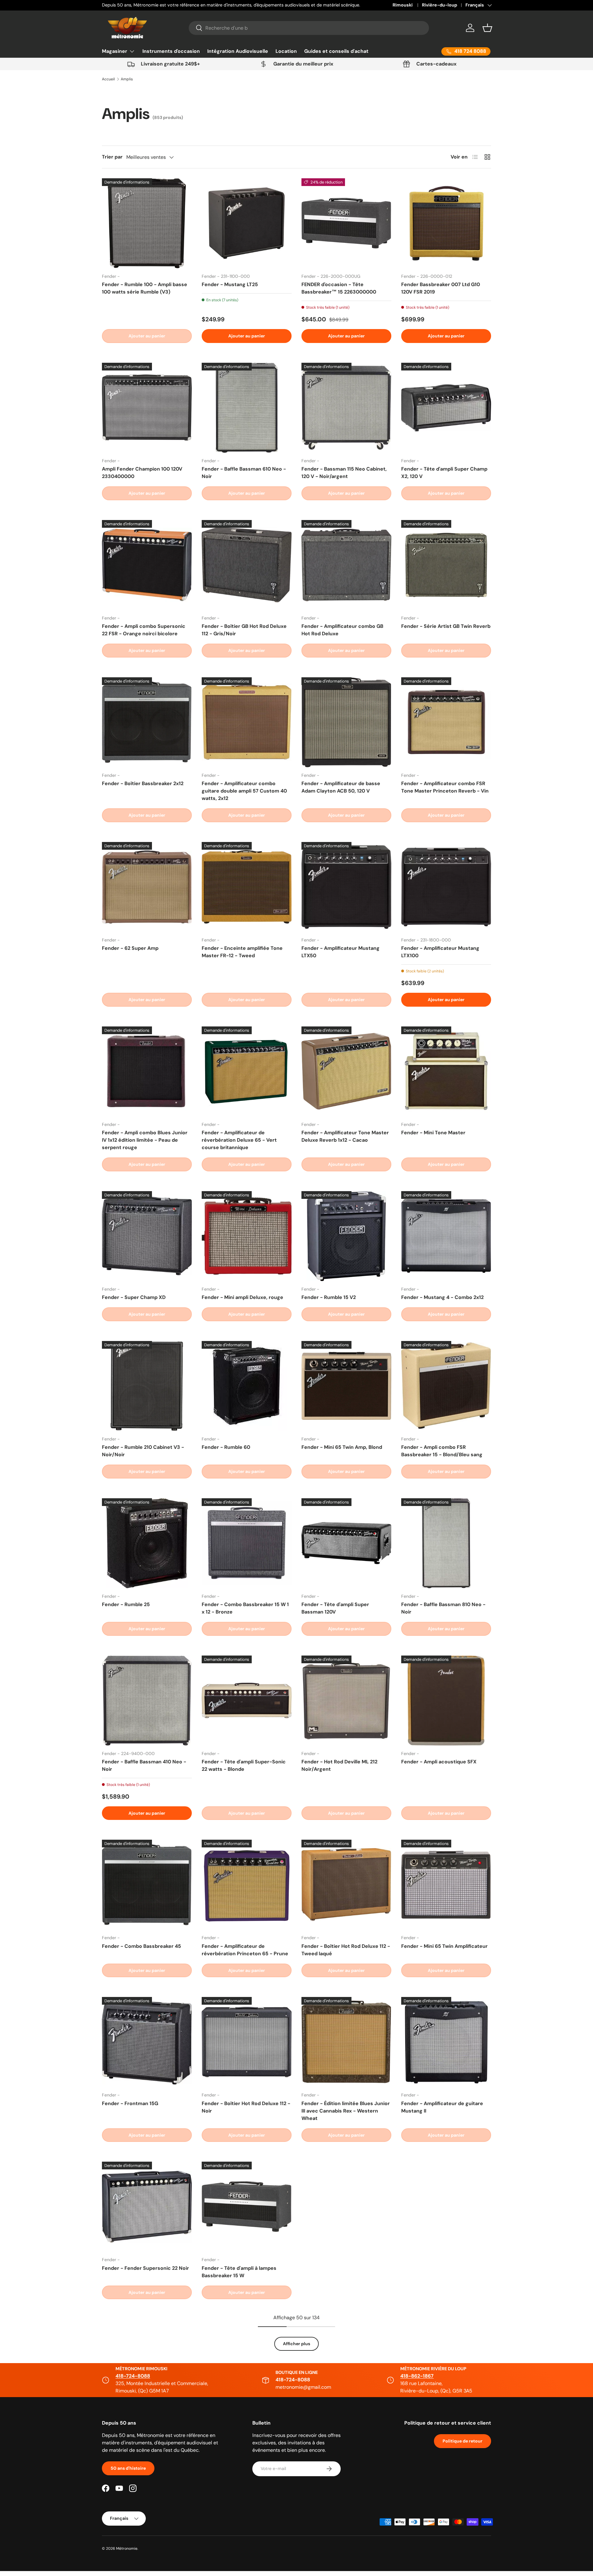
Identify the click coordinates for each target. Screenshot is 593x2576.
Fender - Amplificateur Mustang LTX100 (440, 952)
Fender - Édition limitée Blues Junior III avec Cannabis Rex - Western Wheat (346, 2111)
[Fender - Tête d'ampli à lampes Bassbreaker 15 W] (247, 2207)
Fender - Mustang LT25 (230, 284)
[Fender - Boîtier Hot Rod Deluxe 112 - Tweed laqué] (346, 1885)
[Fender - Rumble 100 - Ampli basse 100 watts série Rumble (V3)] (147, 223)
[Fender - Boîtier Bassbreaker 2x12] (147, 722)
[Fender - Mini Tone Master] (446, 1071)
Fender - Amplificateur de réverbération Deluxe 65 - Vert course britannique (239, 1140)
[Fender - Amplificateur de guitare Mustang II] (446, 2042)
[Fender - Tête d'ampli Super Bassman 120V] (346, 1543)
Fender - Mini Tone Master (433, 1133)
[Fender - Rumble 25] (147, 1543)
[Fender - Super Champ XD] (147, 1236)
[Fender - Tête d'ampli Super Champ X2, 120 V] (446, 408)
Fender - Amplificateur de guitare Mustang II (442, 2107)
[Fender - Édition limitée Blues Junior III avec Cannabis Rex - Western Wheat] (346, 2042)
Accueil (108, 79)
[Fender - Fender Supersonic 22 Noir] (147, 2207)
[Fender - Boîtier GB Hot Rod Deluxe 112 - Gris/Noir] (247, 565)
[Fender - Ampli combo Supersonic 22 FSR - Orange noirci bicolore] (147, 565)
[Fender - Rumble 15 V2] (346, 1236)
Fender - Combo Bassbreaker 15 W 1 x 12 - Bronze (245, 1608)
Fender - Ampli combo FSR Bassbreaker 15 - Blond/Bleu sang (442, 1451)
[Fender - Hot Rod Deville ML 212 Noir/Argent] (346, 1700)
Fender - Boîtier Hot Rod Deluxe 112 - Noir (246, 2107)
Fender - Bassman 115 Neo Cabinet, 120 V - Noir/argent (344, 473)
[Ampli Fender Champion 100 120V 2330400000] (147, 408)
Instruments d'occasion (171, 51)
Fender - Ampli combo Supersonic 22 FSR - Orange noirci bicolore (144, 630)
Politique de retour (463, 2441)
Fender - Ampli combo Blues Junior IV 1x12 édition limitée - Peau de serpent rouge (145, 1140)
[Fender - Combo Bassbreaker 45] (147, 1885)
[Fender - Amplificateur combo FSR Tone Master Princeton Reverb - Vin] (446, 722)
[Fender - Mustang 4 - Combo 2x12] (446, 1236)
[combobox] (309, 28)
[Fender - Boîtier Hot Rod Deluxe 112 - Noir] (247, 2042)
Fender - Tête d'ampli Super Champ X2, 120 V (444, 473)
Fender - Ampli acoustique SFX (439, 1762)
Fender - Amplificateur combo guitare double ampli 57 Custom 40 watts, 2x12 (244, 791)
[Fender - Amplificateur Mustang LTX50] (346, 887)
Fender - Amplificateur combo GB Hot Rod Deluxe (342, 630)
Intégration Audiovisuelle (238, 51)
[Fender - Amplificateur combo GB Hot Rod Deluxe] (346, 565)
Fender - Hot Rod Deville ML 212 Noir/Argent (339, 1765)
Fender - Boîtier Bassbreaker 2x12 (143, 783)
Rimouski (403, 5)
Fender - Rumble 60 (226, 1447)
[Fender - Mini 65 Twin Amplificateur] (446, 1885)
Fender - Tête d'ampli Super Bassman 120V (335, 1608)
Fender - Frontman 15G (130, 2103)
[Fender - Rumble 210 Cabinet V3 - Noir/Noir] (147, 1386)
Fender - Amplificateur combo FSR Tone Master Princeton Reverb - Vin (445, 787)
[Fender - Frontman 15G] (147, 2042)
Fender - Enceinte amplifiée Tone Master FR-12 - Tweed (242, 952)
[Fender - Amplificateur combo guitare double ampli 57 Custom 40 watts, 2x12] (247, 722)
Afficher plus (296, 2344)
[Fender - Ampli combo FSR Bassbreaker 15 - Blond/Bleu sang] (446, 1386)
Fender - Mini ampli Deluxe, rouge (242, 1297)
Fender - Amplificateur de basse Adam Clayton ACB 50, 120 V (341, 787)
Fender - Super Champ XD (134, 1297)
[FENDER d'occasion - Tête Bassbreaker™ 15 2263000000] (346, 223)
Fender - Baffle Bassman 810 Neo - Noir (443, 1608)
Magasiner (115, 51)
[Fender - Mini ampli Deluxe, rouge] (247, 1236)
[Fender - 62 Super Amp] (147, 887)
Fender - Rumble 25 (126, 1604)
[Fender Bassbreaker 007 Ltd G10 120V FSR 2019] (446, 223)
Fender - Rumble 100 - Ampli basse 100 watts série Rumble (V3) (145, 288)
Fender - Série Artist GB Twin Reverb (446, 626)
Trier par (112, 157)
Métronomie (127, 2549)
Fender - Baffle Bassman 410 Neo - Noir (144, 1765)
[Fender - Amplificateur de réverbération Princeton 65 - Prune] (247, 1885)
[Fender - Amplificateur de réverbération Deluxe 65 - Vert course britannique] (247, 1071)
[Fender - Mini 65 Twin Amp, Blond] (346, 1386)
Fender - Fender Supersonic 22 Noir (145, 2268)
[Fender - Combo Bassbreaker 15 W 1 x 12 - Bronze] (247, 1543)
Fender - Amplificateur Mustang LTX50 (341, 952)
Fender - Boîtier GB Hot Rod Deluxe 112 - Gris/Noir (244, 630)
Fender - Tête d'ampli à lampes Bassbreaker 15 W (239, 2272)
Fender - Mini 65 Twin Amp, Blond (342, 1447)
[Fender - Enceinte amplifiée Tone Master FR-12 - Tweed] (247, 887)
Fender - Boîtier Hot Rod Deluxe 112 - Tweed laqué (346, 1950)
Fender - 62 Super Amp (130, 948)
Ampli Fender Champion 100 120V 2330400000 (142, 473)
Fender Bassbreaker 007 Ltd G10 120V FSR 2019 (441, 288)
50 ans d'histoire (128, 2468)
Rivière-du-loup (439, 5)
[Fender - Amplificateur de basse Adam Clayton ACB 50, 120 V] (346, 722)
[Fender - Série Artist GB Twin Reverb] (446, 565)
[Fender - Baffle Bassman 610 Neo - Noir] (247, 408)
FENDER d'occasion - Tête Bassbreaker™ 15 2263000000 (339, 288)
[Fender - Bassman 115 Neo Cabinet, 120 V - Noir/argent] (346, 408)
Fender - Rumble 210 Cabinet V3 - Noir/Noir (143, 1451)
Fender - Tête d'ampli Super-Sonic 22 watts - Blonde (244, 1765)
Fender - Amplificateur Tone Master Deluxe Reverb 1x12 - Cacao (345, 1136)
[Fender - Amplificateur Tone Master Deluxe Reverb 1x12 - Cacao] (346, 1071)
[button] (487, 28)
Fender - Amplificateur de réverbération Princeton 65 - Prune (245, 1950)
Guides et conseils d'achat (336, 51)
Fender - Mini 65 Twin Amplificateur (444, 1946)
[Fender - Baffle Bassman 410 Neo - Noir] (147, 1700)
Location (286, 51)
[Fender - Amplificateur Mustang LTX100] (446, 887)
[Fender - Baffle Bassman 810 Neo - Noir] (446, 1543)
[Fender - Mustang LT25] (247, 223)
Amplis (127, 79)
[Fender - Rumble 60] (247, 1386)
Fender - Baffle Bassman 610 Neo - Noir (244, 473)
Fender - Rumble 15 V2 (329, 1297)
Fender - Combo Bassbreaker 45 (141, 1946)
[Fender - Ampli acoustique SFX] (446, 1700)
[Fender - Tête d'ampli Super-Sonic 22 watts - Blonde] (247, 1700)
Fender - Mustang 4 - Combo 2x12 (442, 1297)
